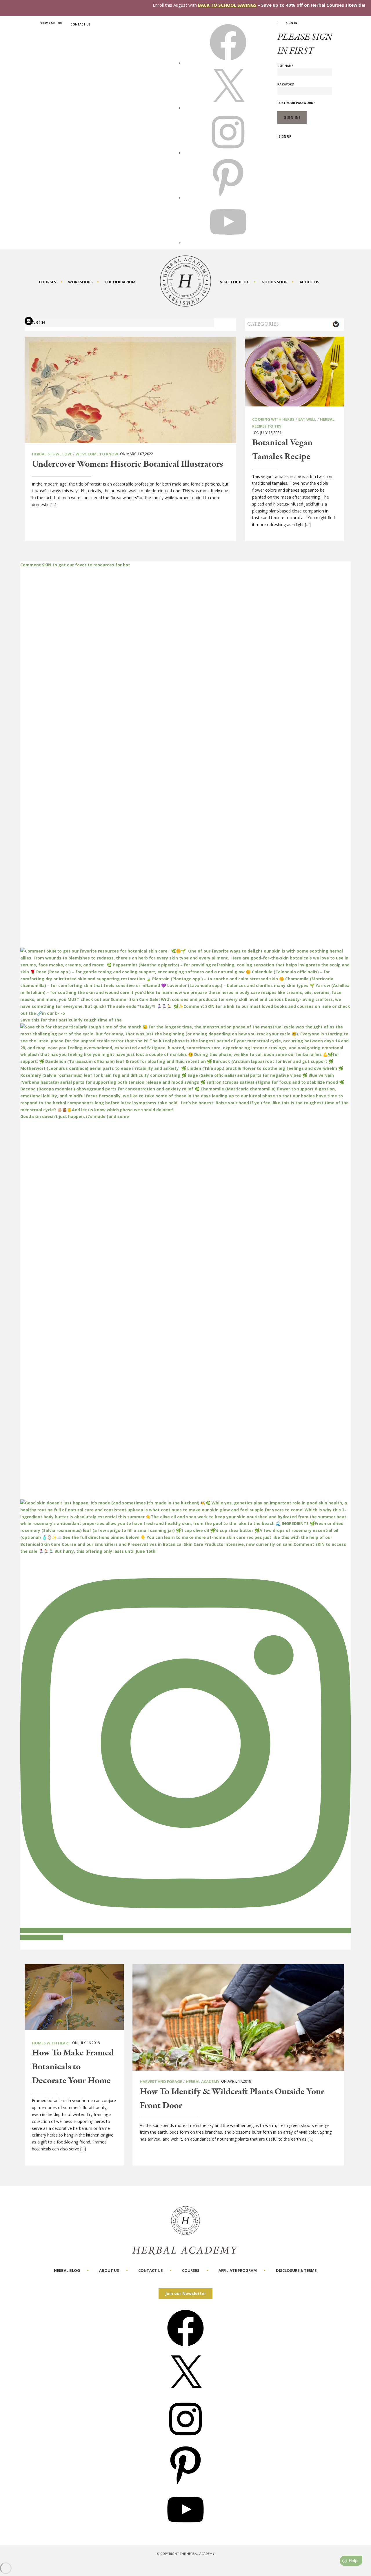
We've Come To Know (97, 454)
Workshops (80, 282)
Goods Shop (274, 282)
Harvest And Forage (161, 2081)
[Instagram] (185, 2439)
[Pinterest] (185, 2485)
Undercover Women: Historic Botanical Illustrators (127, 464)
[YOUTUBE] (228, 242)
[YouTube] (185, 2530)
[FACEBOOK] (228, 63)
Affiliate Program (238, 2270)
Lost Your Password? (296, 103)
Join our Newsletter (186, 2293)
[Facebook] (185, 2348)
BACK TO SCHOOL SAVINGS (227, 5)
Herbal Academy (203, 2081)
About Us (309, 282)
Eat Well (307, 419)
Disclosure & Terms (296, 2270)
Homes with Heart (51, 2043)
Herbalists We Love (52, 454)
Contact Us (80, 24)
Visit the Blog (235, 282)
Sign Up (285, 136)
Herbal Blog (67, 2270)
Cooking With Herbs (273, 419)
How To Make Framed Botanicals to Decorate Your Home (73, 2067)
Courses (48, 282)
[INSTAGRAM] (228, 153)
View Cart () (51, 23)
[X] (228, 108)
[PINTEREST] (228, 198)
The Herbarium (120, 282)
